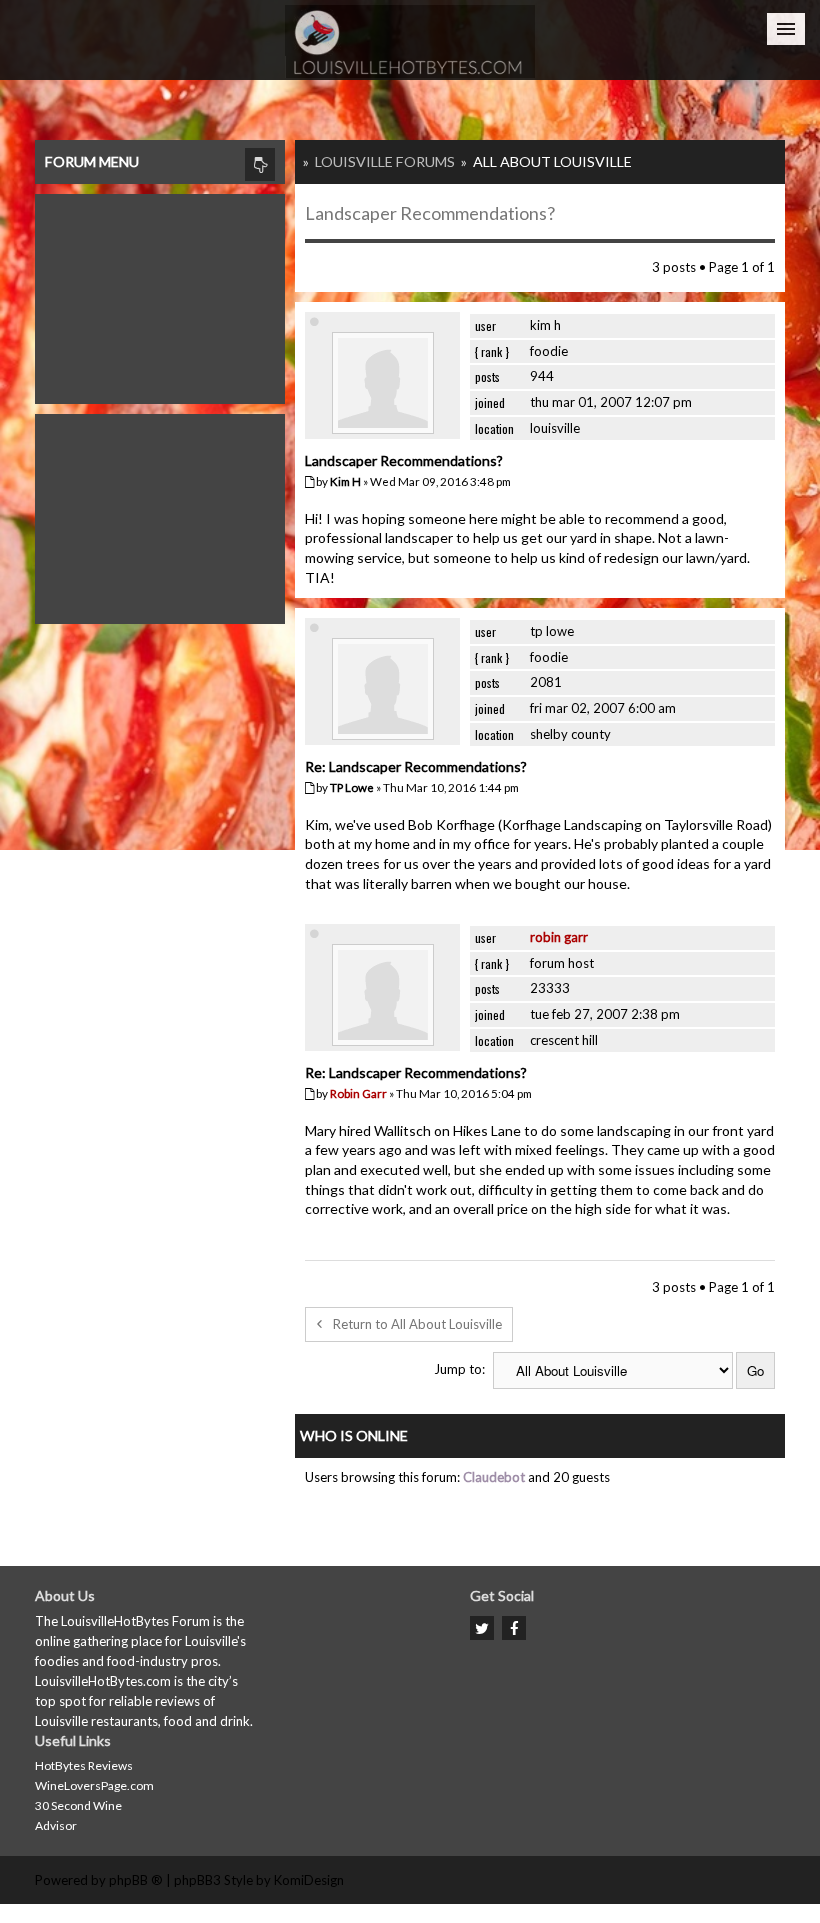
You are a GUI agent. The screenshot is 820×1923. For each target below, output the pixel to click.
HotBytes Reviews (84, 1765)
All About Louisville (552, 161)
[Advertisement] (160, 294)
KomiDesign (309, 1880)
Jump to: (459, 1369)
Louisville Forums (385, 161)
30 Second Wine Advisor (78, 1815)
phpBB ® (136, 1880)
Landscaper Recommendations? (430, 213)
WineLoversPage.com (94, 1785)
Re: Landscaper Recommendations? (416, 766)
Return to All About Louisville (417, 1324)
